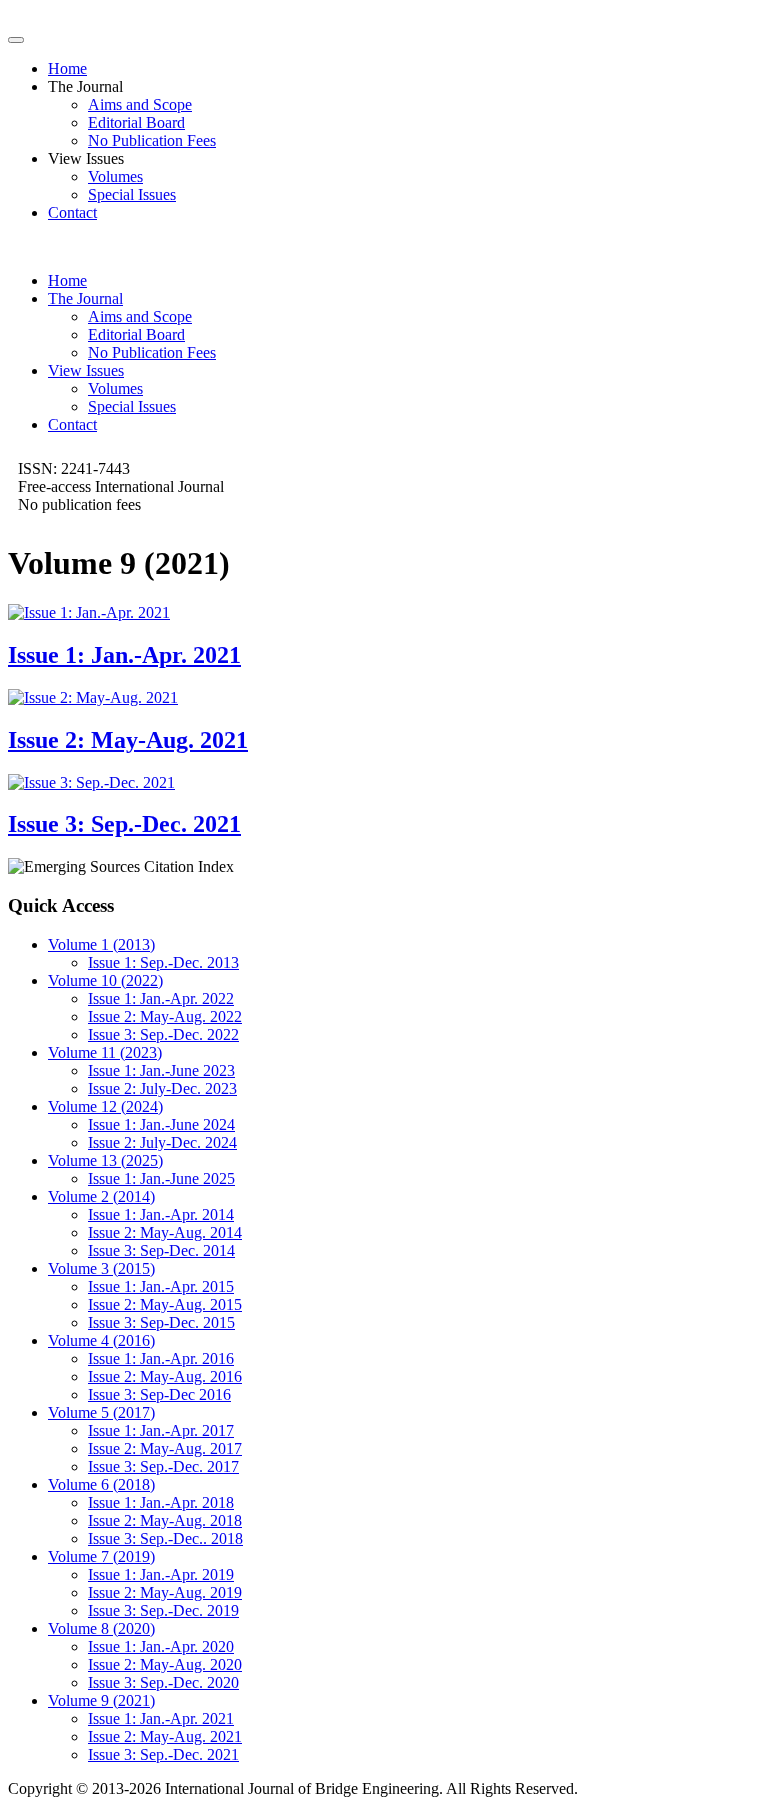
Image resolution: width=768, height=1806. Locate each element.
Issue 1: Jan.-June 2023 (161, 1070)
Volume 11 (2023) (105, 1052)
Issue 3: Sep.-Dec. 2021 (163, 1754)
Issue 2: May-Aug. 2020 (165, 1664)
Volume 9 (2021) (101, 1700)
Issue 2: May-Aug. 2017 (165, 1448)
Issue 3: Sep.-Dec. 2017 (163, 1466)
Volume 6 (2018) (101, 1484)
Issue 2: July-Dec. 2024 (162, 1142)
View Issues (86, 370)
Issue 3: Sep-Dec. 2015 (161, 1322)
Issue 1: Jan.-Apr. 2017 (161, 1430)
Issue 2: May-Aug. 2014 (165, 1232)
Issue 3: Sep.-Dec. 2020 (163, 1682)
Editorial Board (136, 122)
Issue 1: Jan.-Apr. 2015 (161, 1286)
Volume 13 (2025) (105, 1160)
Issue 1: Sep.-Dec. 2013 (163, 962)
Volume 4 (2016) (101, 1340)
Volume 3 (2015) (101, 1268)
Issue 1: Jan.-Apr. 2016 (161, 1358)
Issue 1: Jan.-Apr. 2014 (161, 1214)
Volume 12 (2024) (105, 1106)
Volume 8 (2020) (101, 1628)
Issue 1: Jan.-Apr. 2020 (161, 1646)
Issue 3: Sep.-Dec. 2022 (163, 1034)
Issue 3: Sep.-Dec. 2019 (163, 1610)
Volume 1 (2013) (101, 944)
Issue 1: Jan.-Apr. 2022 (161, 998)
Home (67, 68)
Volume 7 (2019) (101, 1556)
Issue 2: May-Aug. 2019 (165, 1592)
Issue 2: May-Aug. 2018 (165, 1520)
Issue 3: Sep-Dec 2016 (159, 1394)
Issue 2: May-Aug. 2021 (165, 1736)
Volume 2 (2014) (101, 1196)
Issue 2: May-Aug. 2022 (165, 1016)
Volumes (115, 176)
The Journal (85, 298)
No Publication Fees (152, 140)
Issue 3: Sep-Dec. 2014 (161, 1250)
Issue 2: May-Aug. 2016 (165, 1376)
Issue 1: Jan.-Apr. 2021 (161, 1718)
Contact (72, 212)
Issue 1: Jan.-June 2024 (161, 1124)
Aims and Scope (140, 104)
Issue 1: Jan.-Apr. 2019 (161, 1574)
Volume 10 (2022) (105, 980)
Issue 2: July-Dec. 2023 (162, 1088)
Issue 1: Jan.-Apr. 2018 (161, 1502)
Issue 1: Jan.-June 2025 (161, 1178)
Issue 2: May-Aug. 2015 (165, 1304)
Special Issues (132, 194)
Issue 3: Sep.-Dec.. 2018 (165, 1538)
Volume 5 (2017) (101, 1412)
